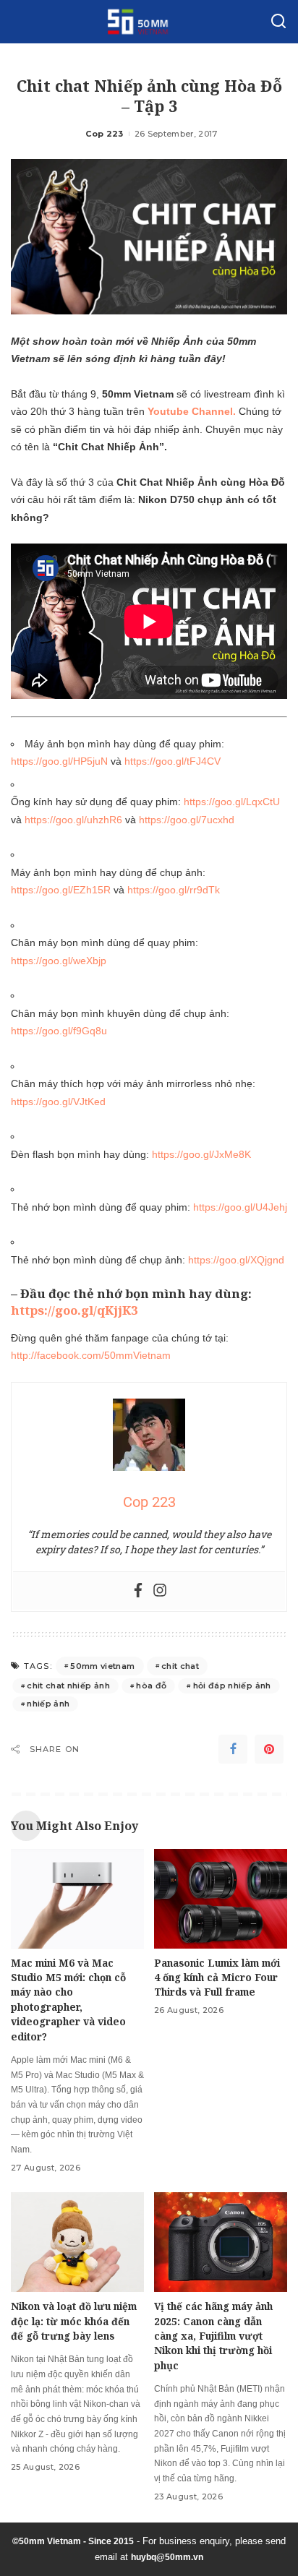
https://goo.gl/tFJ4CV (173, 761)
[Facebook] (138, 1591)
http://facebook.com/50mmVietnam (91, 1355)
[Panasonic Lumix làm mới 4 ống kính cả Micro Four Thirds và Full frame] (221, 1899)
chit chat (180, 1666)
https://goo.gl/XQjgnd (236, 1260)
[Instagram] (160, 1591)
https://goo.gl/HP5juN (59, 761)
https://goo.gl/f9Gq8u (59, 1031)
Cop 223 (104, 134)
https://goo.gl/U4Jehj (240, 1207)
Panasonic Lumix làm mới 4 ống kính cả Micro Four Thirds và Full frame (217, 1978)
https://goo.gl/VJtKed (58, 1102)
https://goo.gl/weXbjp (59, 961)
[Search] (278, 22)
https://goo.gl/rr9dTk (174, 890)
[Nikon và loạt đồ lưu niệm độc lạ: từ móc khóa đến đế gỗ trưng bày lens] (77, 2242)
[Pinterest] (269, 1749)
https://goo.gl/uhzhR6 (73, 820)
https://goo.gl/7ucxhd (187, 820)
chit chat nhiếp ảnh (68, 1686)
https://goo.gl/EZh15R (62, 890)
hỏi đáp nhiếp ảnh (232, 1686)
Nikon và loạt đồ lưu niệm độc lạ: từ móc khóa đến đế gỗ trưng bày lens (74, 2321)
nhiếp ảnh (48, 1704)
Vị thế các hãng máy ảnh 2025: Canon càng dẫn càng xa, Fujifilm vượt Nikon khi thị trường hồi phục (213, 2336)
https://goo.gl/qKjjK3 (74, 1310)
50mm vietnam (102, 1666)
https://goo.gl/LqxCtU (232, 802)
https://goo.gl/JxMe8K (201, 1154)
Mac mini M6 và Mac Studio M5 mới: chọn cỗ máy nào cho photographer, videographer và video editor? (68, 2000)
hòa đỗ (151, 1686)
